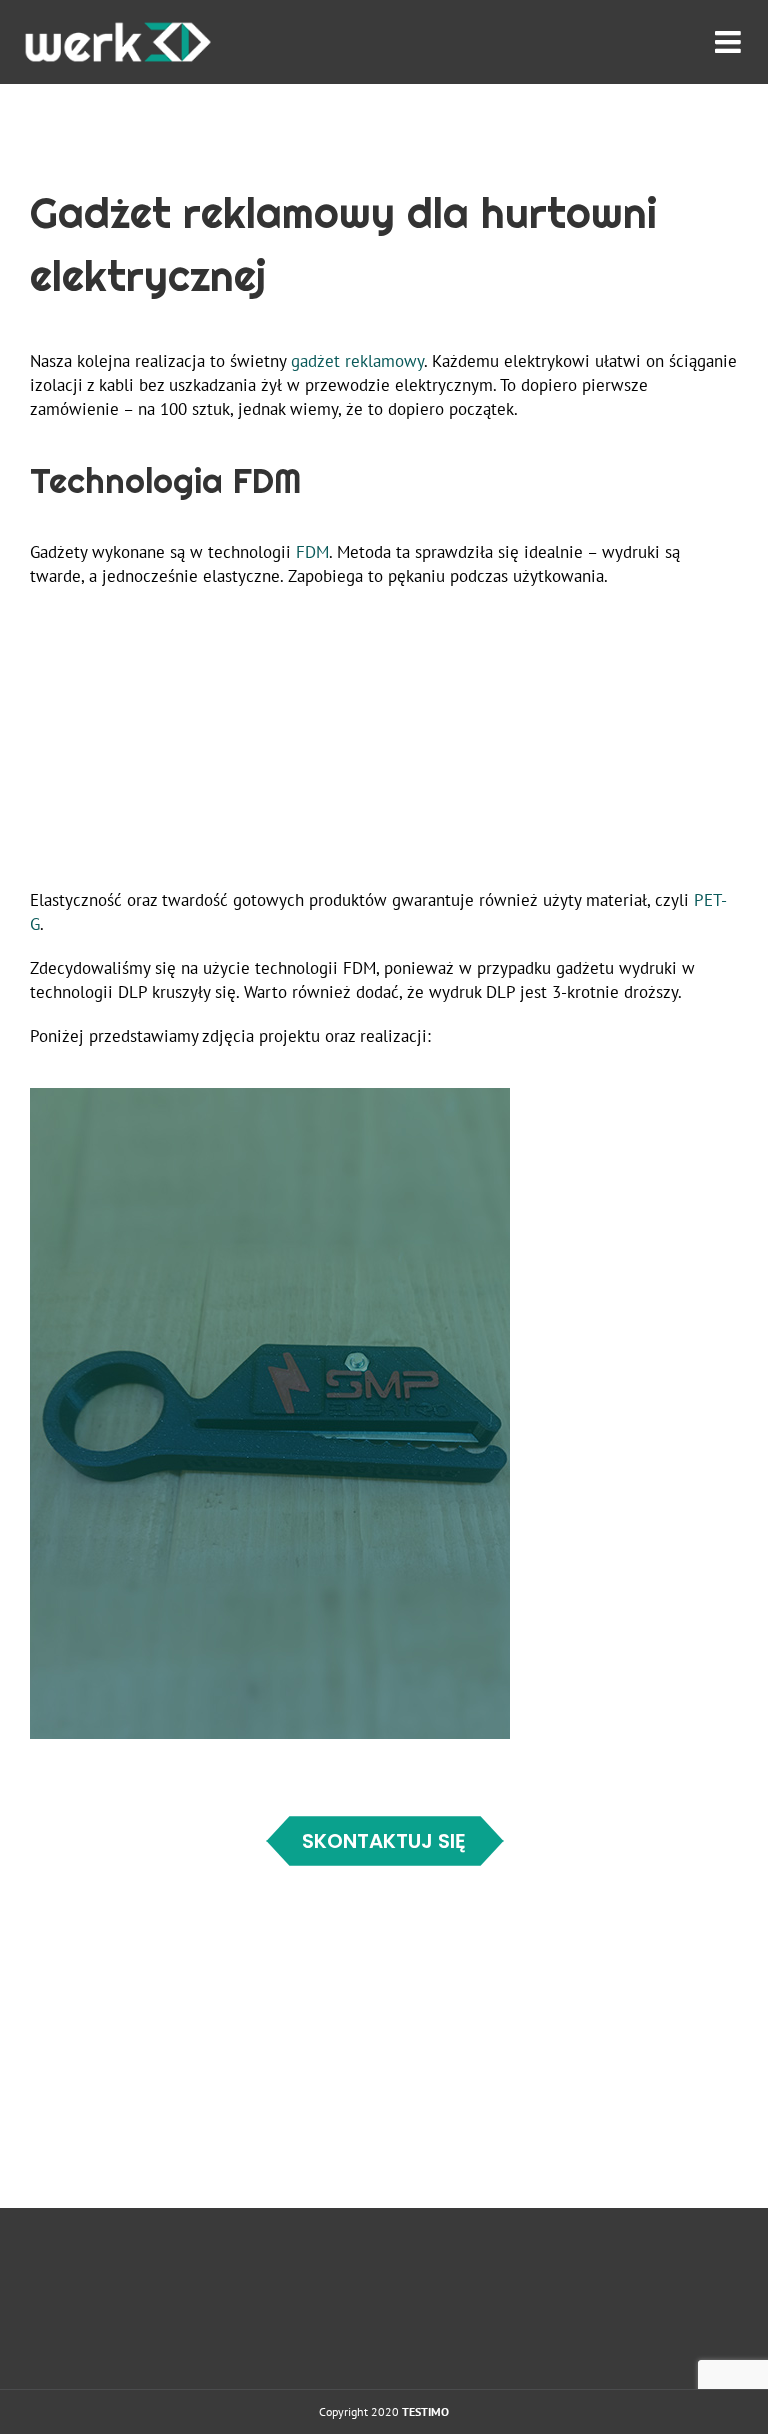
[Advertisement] (384, 748)
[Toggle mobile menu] (730, 38)
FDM (312, 552)
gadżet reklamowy (357, 361)
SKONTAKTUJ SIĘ (384, 1841)
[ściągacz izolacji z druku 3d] (270, 1096)
